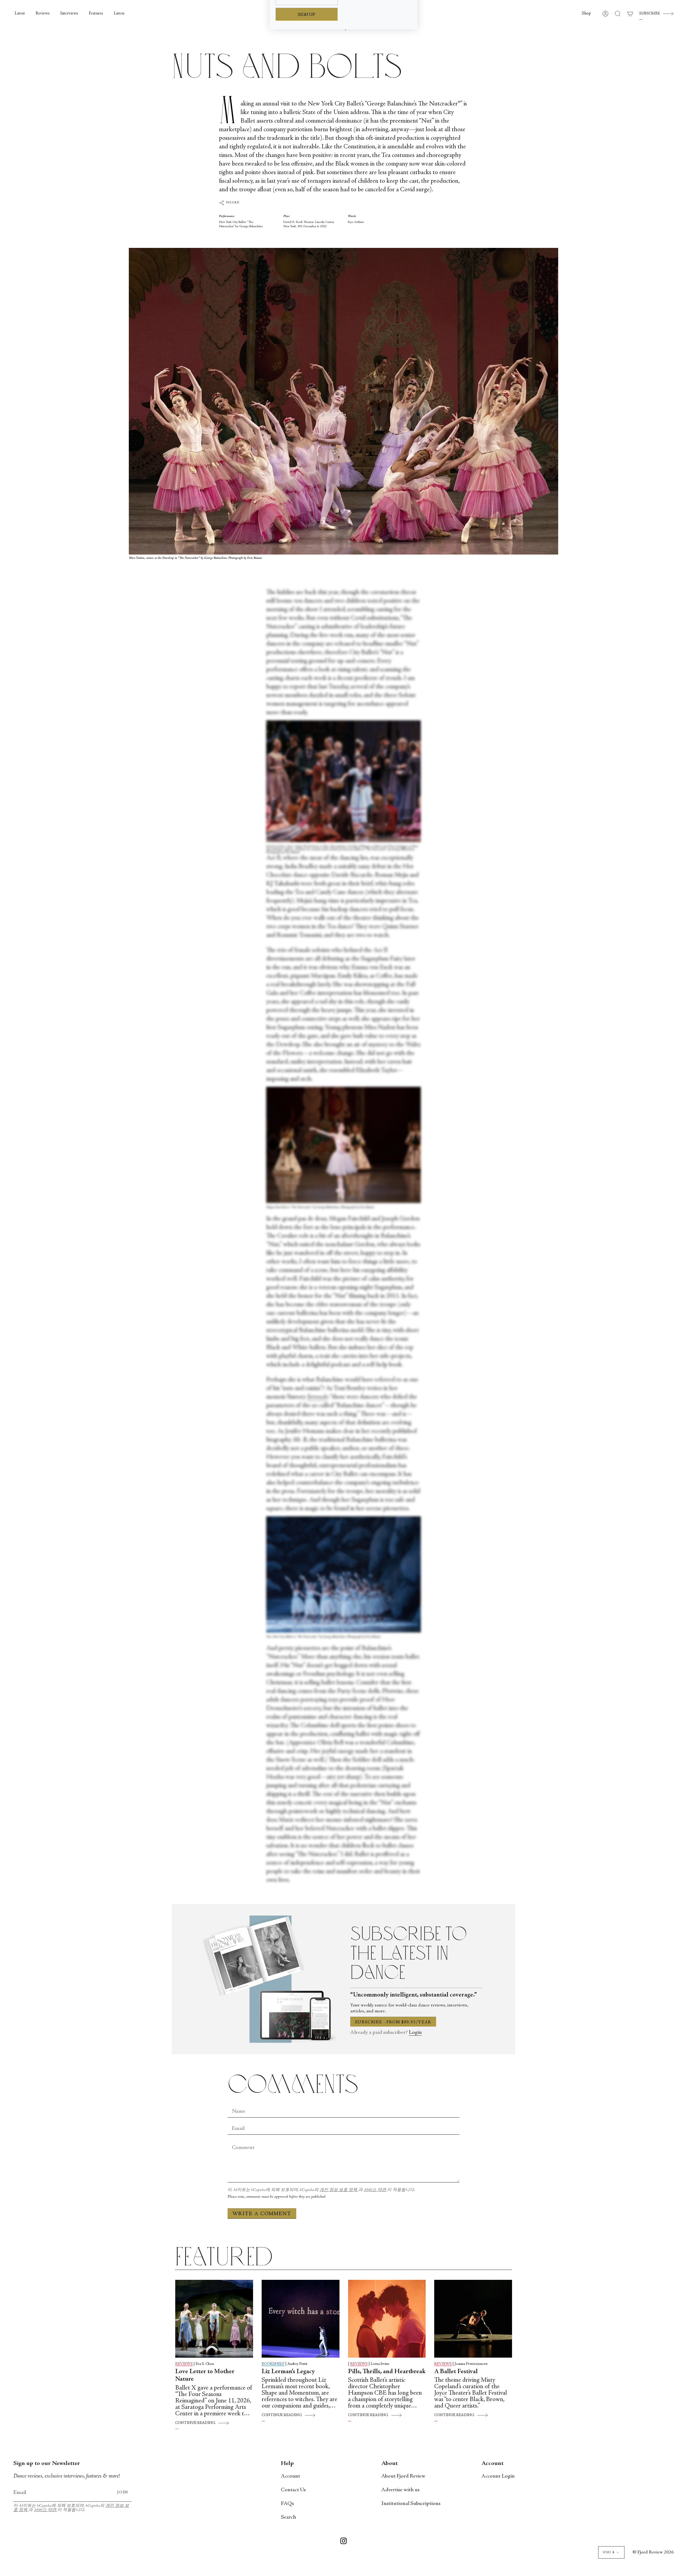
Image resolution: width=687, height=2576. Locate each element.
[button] (586, 14)
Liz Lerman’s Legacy (288, 2372)
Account (290, 2476)
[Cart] (630, 14)
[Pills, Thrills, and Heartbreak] (387, 2319)
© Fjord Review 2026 (653, 2552)
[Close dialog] (410, 12)
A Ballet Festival (456, 2372)
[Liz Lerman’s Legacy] (301, 2319)
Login (415, 2033)
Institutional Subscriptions (411, 2504)
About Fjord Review (403, 2476)
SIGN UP (307, 93)
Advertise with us (400, 2490)
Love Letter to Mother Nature (205, 2376)
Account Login (498, 2476)
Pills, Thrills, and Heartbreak (387, 2372)
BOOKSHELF (273, 2364)
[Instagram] (343, 2542)
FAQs (287, 2504)
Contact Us (293, 2490)
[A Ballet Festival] (473, 2319)
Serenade (317, 1397)
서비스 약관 (375, 2190)
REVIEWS (184, 2364)
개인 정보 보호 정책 (339, 2190)
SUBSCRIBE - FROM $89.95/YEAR (393, 2022)
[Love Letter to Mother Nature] (214, 2319)
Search (288, 2517)
